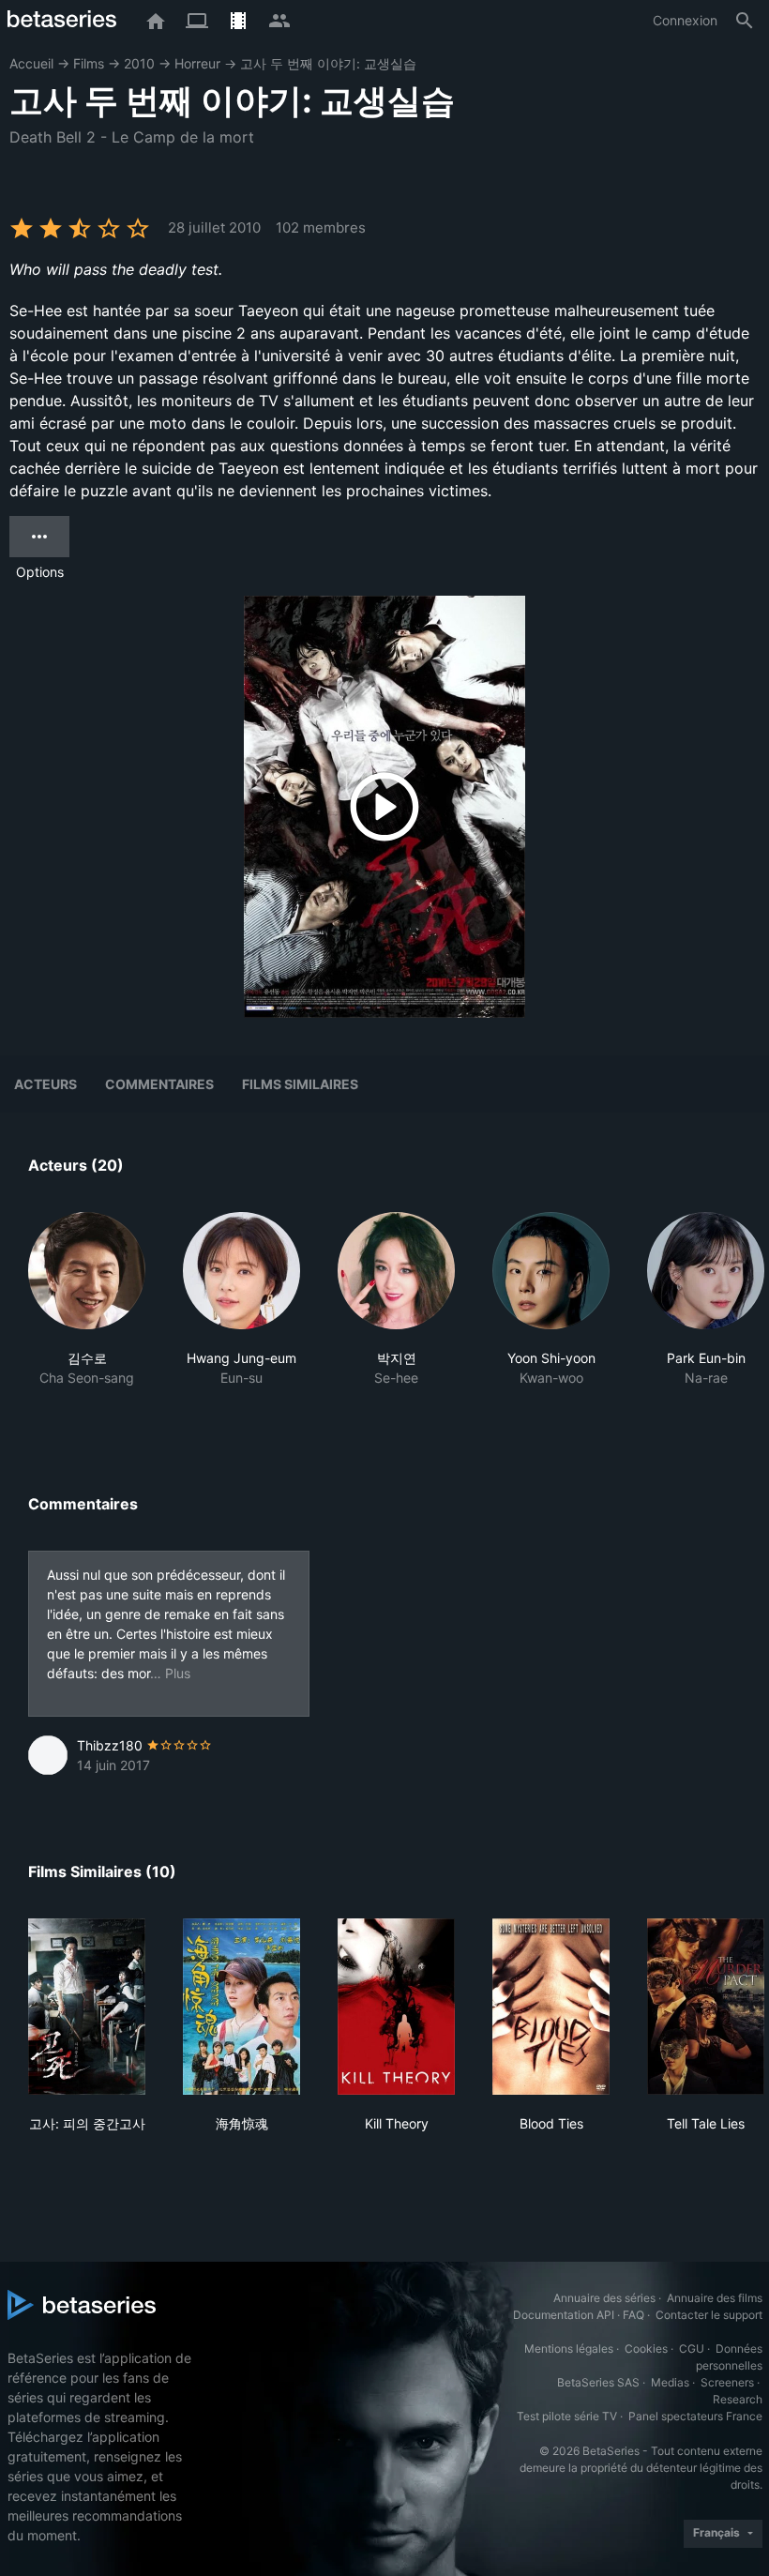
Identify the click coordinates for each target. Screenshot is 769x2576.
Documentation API (564, 2315)
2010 (139, 63)
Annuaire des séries (604, 2298)
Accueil (31, 63)
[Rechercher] (745, 21)
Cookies (646, 2349)
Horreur (197, 63)
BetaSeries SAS (598, 2382)
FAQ (633, 2315)
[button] (87, 1310)
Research (738, 2399)
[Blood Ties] (551, 2007)
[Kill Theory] (396, 2007)
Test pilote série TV (567, 2416)
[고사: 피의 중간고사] (87, 2007)
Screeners (727, 2382)
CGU (692, 2349)
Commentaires (159, 1084)
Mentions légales (569, 2349)
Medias (670, 2382)
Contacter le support (709, 2315)
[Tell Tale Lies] (706, 2007)
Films (89, 63)
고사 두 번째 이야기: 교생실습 (328, 63)
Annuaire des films (715, 2298)
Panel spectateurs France (695, 2416)
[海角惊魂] (241, 2007)
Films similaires (300, 1084)
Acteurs (45, 1084)
